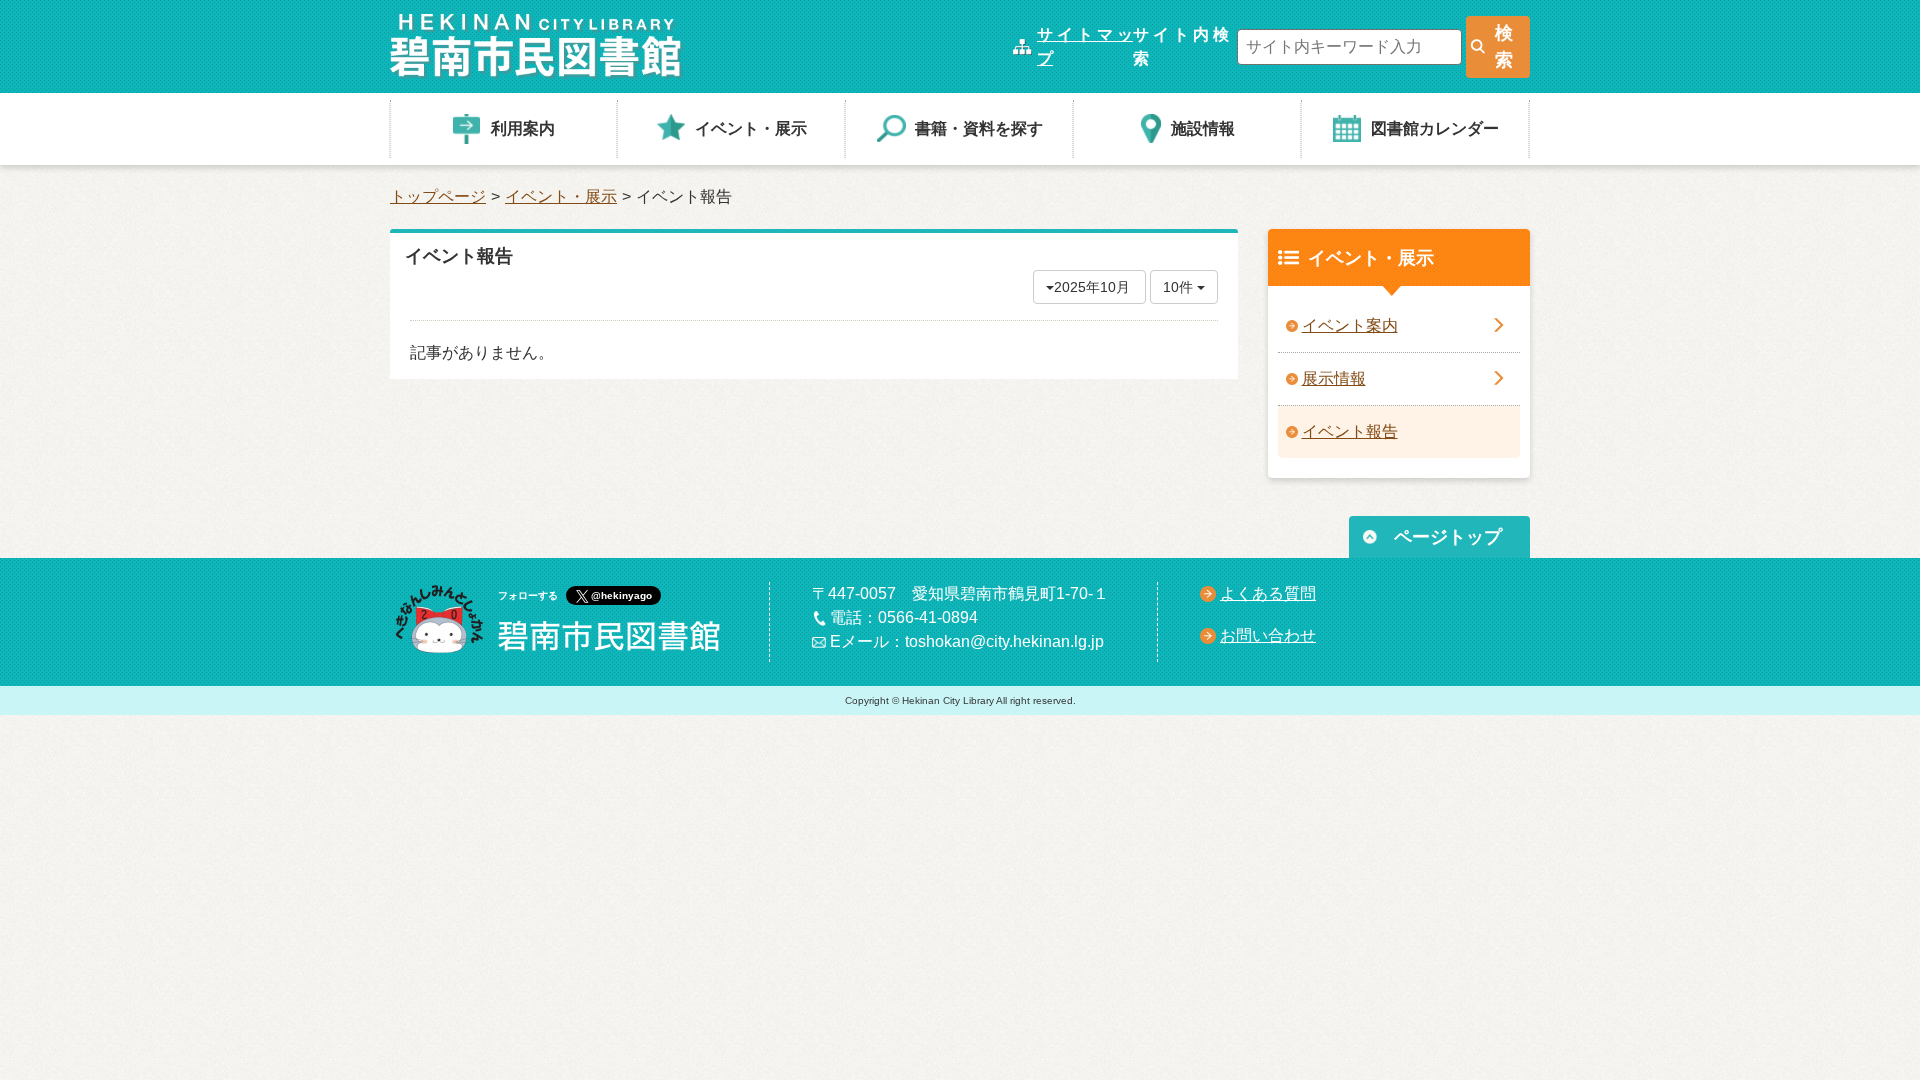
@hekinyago (621, 595)
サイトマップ (1085, 46)
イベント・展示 (561, 196)
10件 (1180, 287)
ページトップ (1448, 537)
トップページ (438, 196)
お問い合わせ (1268, 635)
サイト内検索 (1181, 46)
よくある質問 (1268, 593)
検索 (1504, 46)
